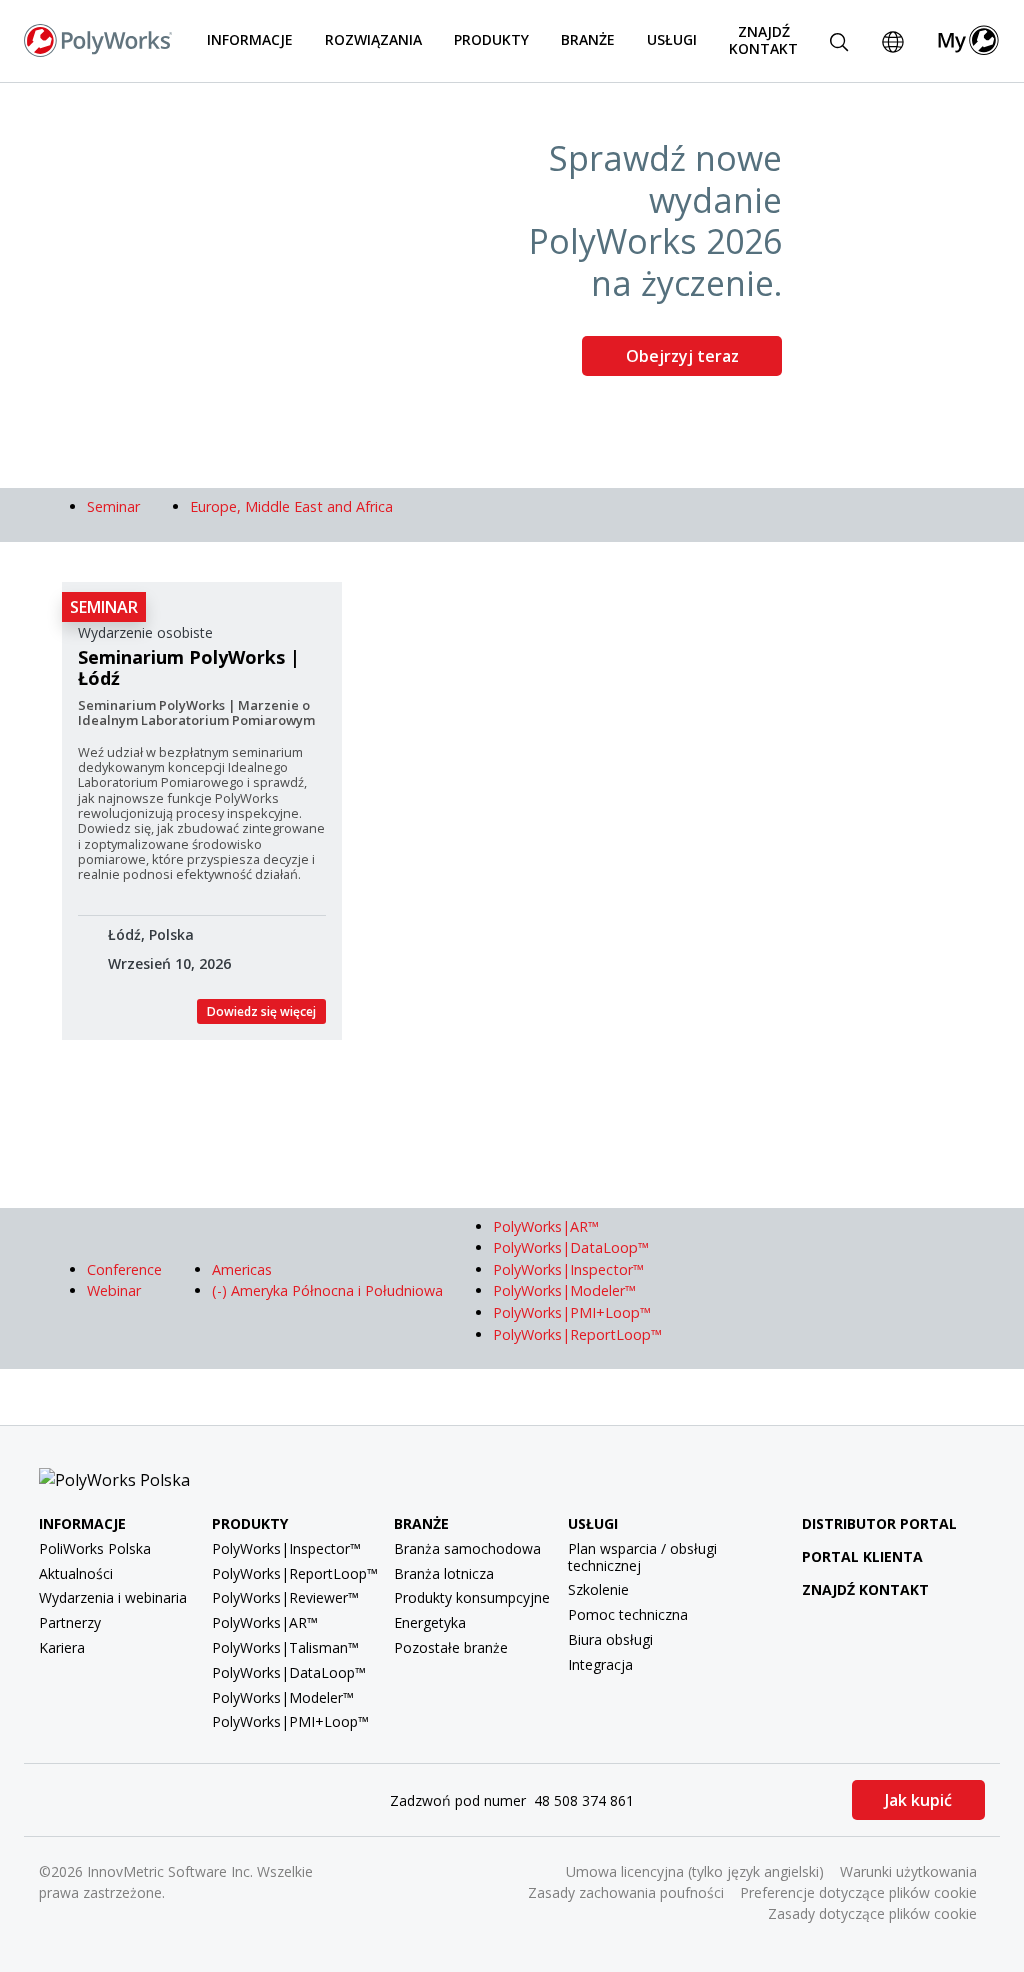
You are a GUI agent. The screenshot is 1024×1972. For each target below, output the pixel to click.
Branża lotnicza (444, 1573)
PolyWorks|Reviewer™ (285, 1597)
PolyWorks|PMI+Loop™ (290, 1721)
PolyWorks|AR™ (265, 1622)
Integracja (600, 1664)
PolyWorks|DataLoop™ (289, 1672)
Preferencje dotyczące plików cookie (858, 1892)
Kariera (62, 1647)
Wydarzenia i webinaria (113, 1597)
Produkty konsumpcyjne (472, 1597)
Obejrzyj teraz (682, 356)
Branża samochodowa (467, 1548)
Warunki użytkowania (908, 1871)
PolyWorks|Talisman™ (285, 1647)
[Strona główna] (98, 39)
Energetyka (430, 1622)
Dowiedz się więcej (261, 1011)
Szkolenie (598, 1589)
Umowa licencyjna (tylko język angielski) (695, 1871)
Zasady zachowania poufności (626, 1892)
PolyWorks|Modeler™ (283, 1697)
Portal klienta (862, 1556)
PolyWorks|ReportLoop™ (295, 1573)
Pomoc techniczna (628, 1614)
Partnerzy (70, 1622)
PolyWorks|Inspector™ (286, 1548)
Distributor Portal (879, 1523)
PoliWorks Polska (95, 1548)
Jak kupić (918, 1800)
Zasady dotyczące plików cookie (872, 1913)
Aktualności (76, 1573)
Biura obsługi (610, 1639)
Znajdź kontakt (763, 40)
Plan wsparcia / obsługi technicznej (642, 1557)
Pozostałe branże (451, 1647)
